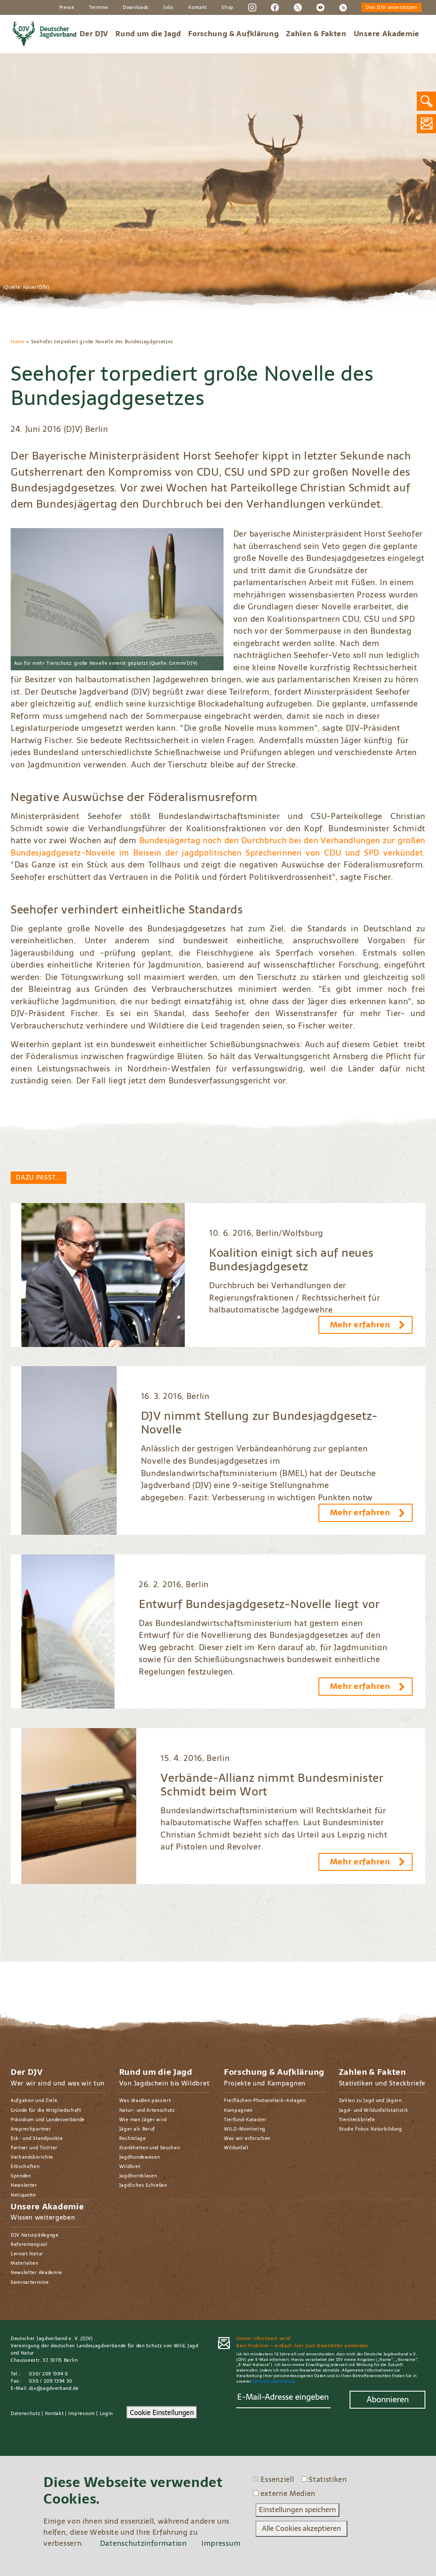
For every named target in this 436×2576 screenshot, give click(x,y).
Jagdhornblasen (138, 2176)
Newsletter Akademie (36, 2272)
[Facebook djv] (275, 7)
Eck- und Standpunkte (37, 2138)
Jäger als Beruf (137, 2129)
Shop (228, 7)
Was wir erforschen (247, 2138)
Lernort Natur (27, 2254)
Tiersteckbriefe (357, 2119)
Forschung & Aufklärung (234, 34)
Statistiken (328, 2480)
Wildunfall (236, 2148)
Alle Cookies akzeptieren (301, 2528)
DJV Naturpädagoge (35, 2235)
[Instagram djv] (252, 7)
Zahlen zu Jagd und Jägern (370, 2100)
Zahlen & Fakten (316, 34)
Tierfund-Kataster (245, 2119)
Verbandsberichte (32, 2157)
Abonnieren (388, 2399)
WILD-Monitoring (245, 2129)
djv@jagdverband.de (54, 2388)
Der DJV (94, 34)
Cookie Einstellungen (162, 2412)
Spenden (21, 2176)
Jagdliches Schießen (143, 2185)
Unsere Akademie (387, 34)
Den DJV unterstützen (392, 7)
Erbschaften (25, 2166)
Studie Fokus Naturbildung (371, 2129)
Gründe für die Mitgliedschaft (46, 2110)
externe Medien (288, 2494)
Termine (99, 7)
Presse (67, 7)
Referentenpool (29, 2244)
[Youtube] (320, 7)
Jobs (168, 7)
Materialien (24, 2263)
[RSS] (343, 7)
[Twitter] (298, 7)
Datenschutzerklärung (274, 2381)
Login (106, 2413)
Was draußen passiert (145, 2100)
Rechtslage (133, 2138)
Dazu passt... (38, 1177)
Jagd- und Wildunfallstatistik (374, 2110)
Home (18, 342)
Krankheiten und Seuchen (150, 2148)
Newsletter (24, 2185)
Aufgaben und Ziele (34, 2100)
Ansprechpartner (31, 2129)
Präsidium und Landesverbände (48, 2119)
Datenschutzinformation (143, 2543)
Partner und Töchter (34, 2148)
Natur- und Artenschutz (147, 2110)
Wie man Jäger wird (143, 2119)
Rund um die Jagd (148, 34)
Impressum (81, 2413)
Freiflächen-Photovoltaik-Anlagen (265, 2100)
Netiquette (23, 2195)
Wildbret (130, 2166)
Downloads (136, 7)
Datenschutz (26, 2413)
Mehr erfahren (360, 1325)
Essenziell (277, 2480)
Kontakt (198, 7)
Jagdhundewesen (140, 2157)
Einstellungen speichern (297, 2510)
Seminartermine (30, 2282)
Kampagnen (238, 2110)
